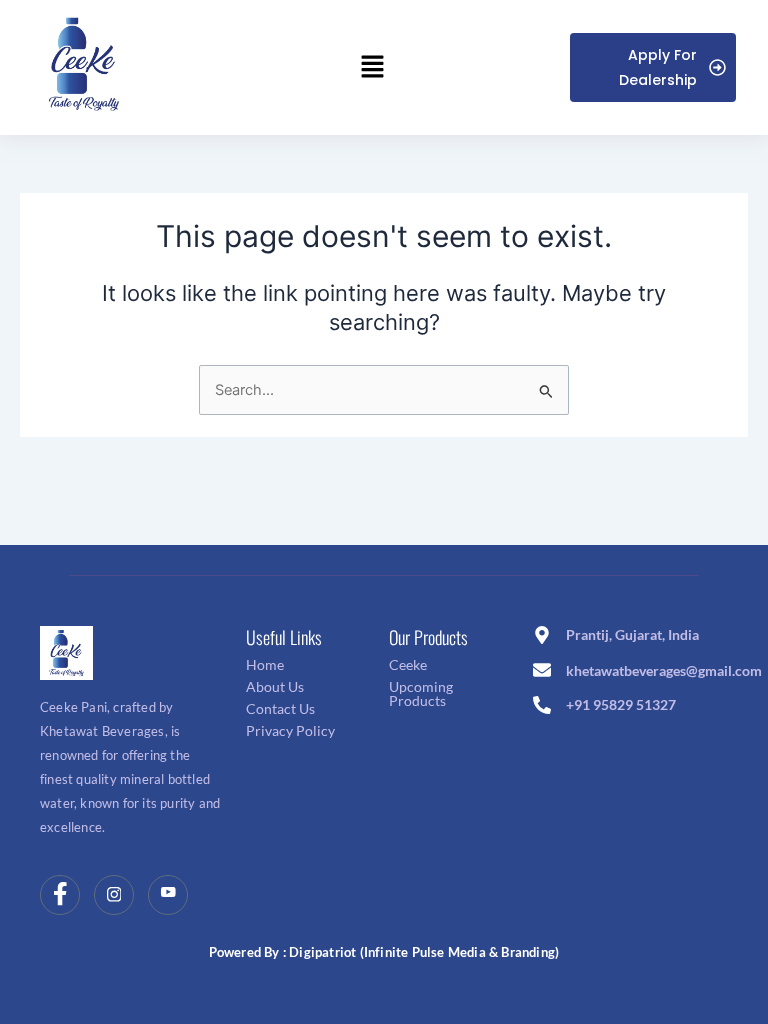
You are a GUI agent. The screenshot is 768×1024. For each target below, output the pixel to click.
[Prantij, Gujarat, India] (542, 636)
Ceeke (408, 664)
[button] (372, 67)
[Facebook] (60, 895)
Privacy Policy (290, 730)
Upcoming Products (421, 693)
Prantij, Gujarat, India (632, 634)
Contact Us (280, 708)
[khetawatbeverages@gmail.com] (542, 671)
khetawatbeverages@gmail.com (664, 670)
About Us (275, 686)
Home (265, 664)
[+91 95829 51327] (542, 706)
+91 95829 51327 (621, 704)
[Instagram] (114, 895)
